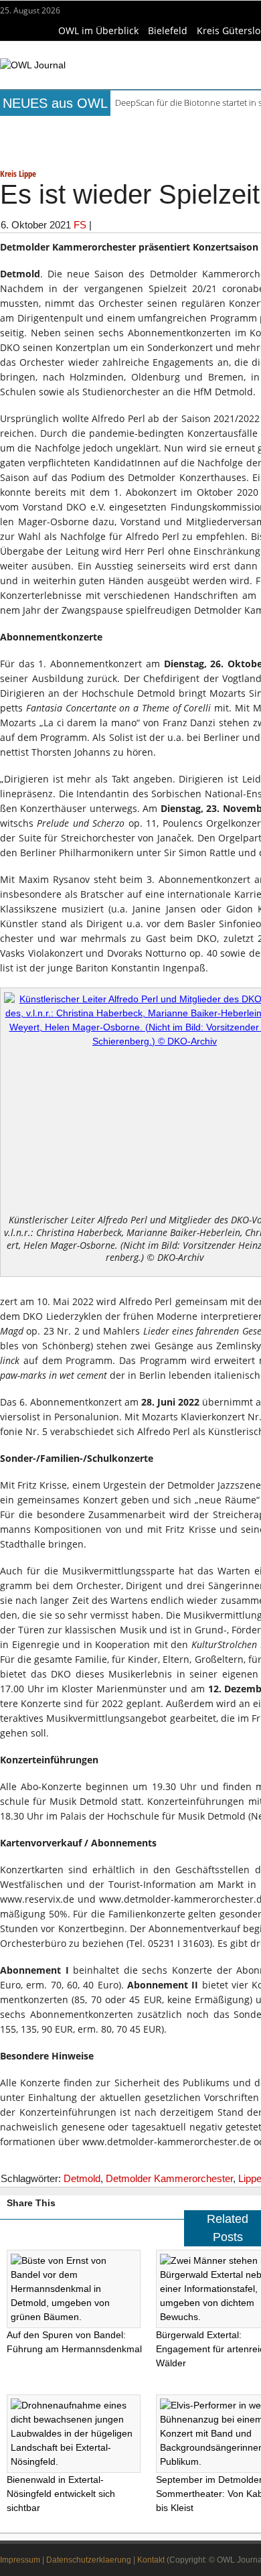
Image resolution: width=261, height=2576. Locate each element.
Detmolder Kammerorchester (169, 2178)
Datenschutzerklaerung (89, 2560)
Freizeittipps (203, 128)
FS (80, 225)
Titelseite (50, 128)
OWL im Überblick (98, 30)
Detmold (82, 2178)
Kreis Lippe (18, 174)
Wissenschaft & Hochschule (130, 147)
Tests (40, 147)
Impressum (20, 2560)
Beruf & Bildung (123, 128)
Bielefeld (168, 30)
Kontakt (151, 2560)
